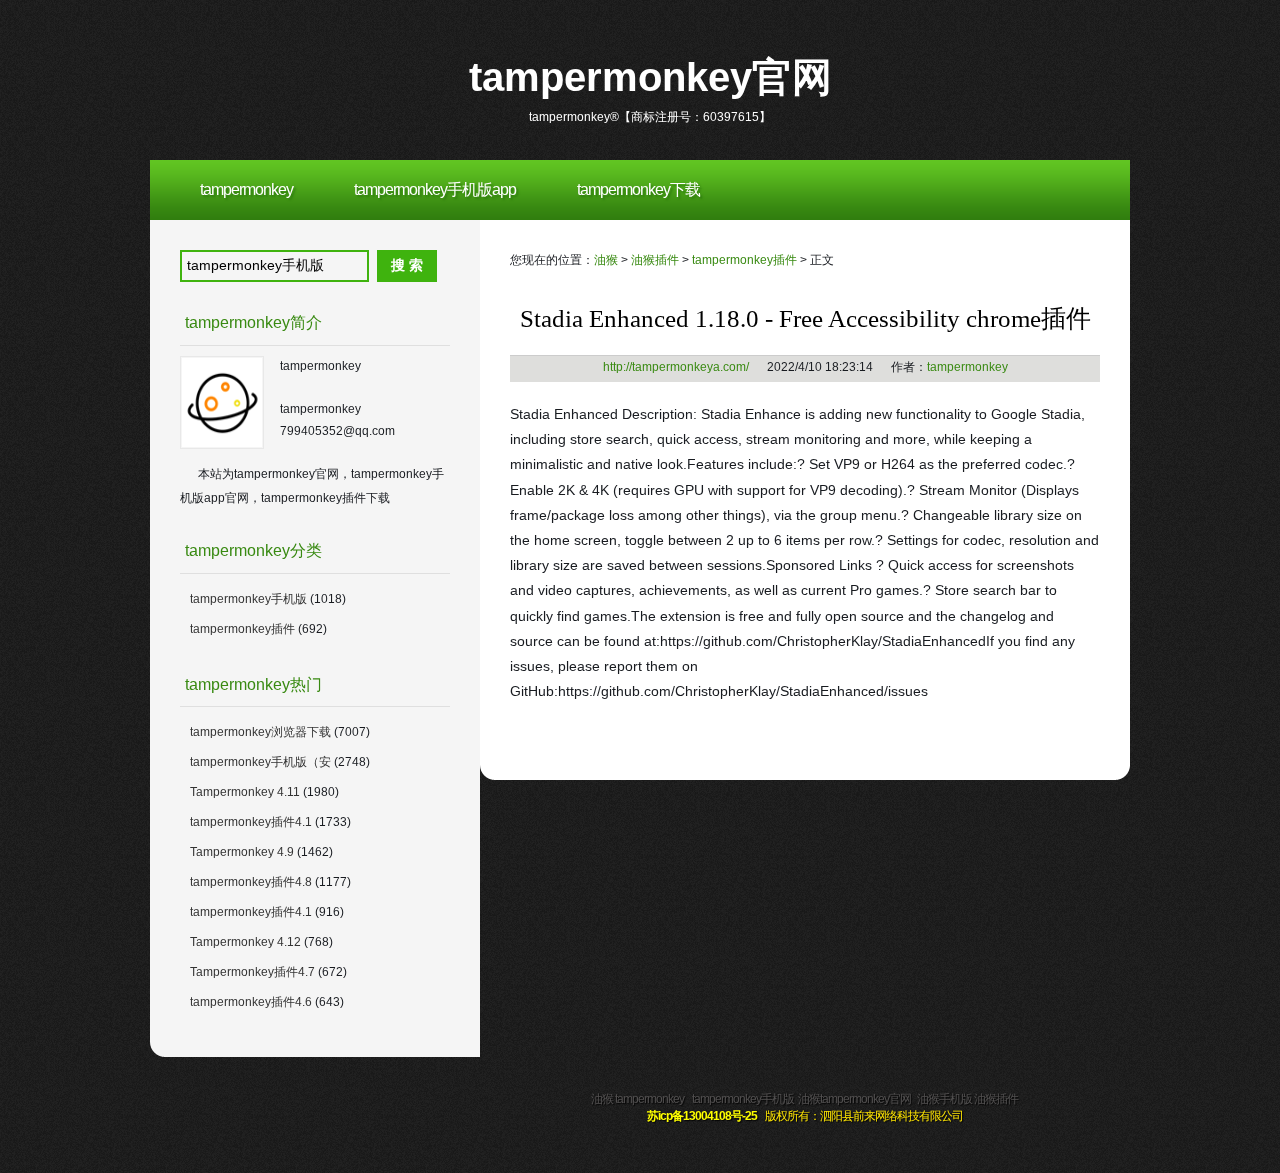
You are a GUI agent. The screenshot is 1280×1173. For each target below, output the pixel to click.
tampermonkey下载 (638, 189)
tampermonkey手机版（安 (260, 762)
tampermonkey (246, 189)
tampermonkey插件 (744, 260)
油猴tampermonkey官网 (854, 1099)
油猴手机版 (944, 1099)
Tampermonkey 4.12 (245, 942)
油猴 (606, 260)
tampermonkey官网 (650, 77)
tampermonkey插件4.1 (251, 822)
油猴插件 (655, 260)
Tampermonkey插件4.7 (252, 972)
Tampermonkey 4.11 (245, 792)
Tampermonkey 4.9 (243, 852)
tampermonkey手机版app (435, 189)
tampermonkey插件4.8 (251, 882)
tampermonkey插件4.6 (251, 1002)
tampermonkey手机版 (248, 599)
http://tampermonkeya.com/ (676, 367)
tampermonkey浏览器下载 (260, 732)
